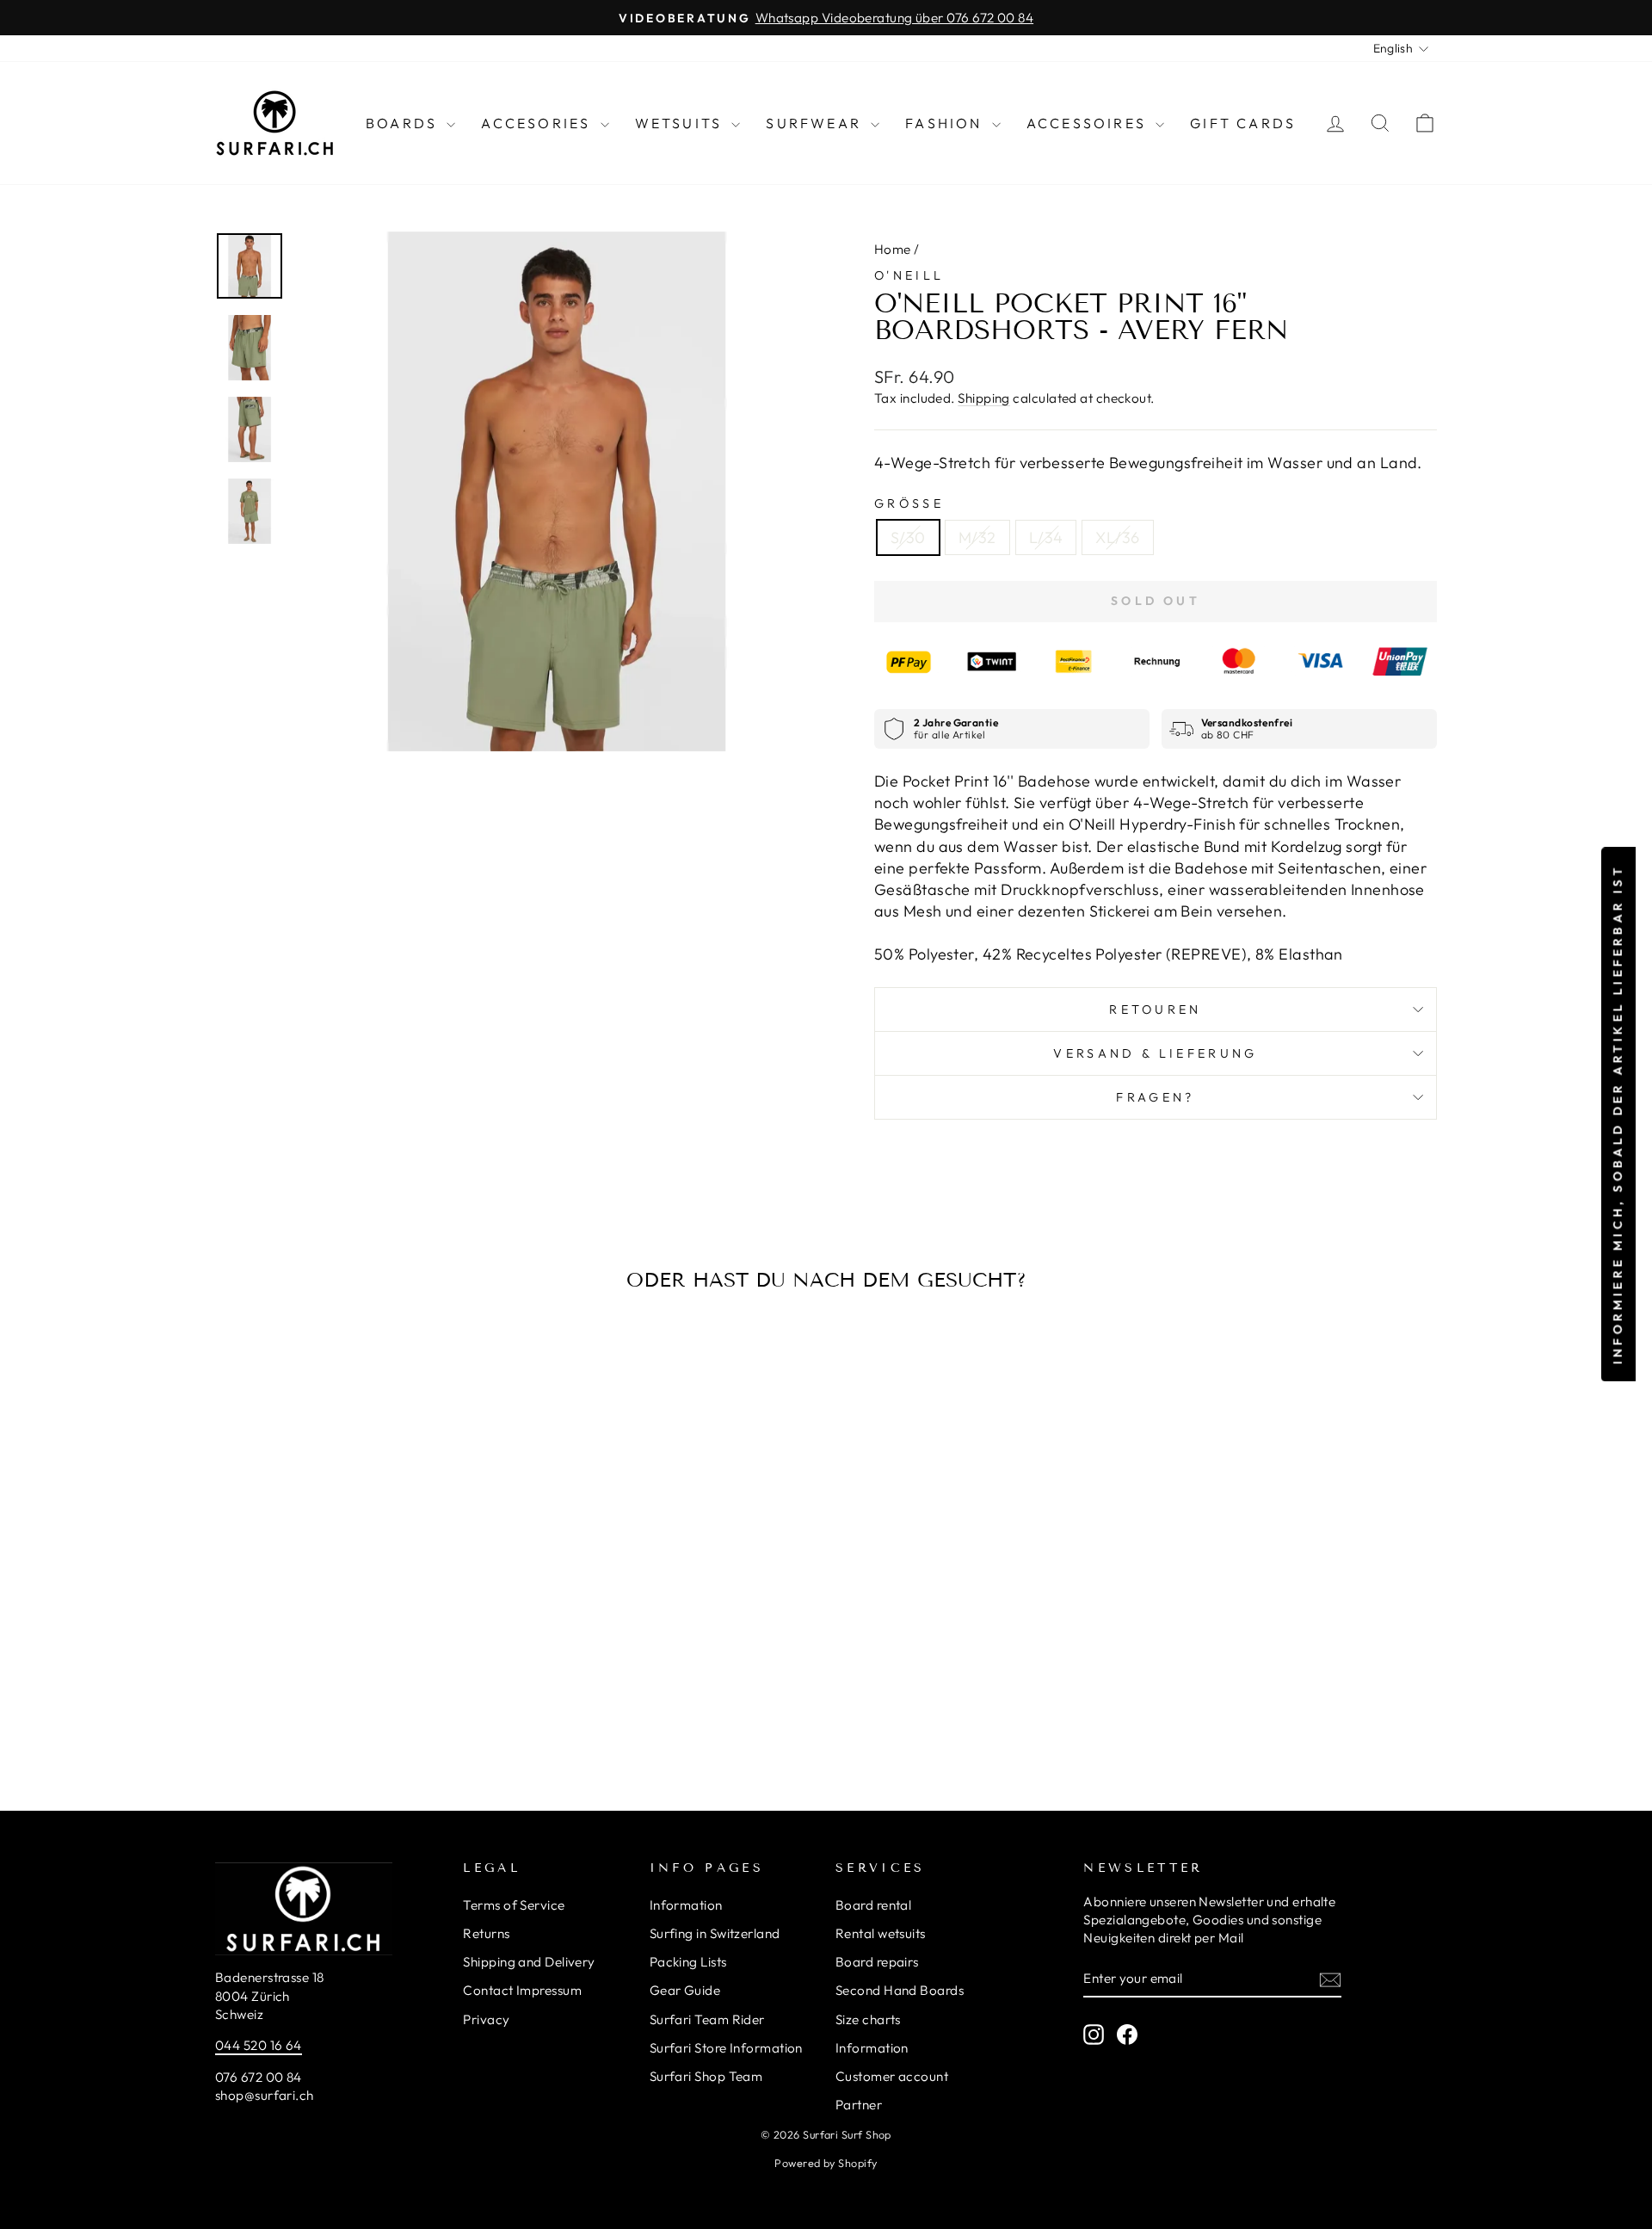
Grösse (909, 503)
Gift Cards (1243, 123)
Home (893, 249)
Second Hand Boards (900, 1990)
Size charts (868, 2019)
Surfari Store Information (726, 2048)
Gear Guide (685, 1990)
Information (686, 1905)
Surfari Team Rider (707, 2019)
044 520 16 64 (259, 2045)
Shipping (984, 398)
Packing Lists (688, 1962)
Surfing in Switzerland (715, 1933)
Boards (404, 123)
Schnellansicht (361, 1604)
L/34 (1046, 537)
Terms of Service (514, 1905)
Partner (859, 2105)
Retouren (1156, 1010)
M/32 (977, 537)
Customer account (892, 2076)
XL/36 (1117, 537)
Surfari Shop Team (706, 2076)
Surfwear (816, 123)
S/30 (908, 537)
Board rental (873, 1905)
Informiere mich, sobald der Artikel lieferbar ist (1618, 1115)
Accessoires (1089, 123)
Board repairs (877, 1962)
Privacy (486, 2019)
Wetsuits (681, 123)
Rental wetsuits (881, 1933)
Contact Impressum (522, 1990)
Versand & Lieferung (1155, 1053)
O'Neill (909, 275)
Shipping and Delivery (529, 1962)
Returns (486, 1933)
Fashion (946, 123)
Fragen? (1155, 1097)
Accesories (538, 123)
